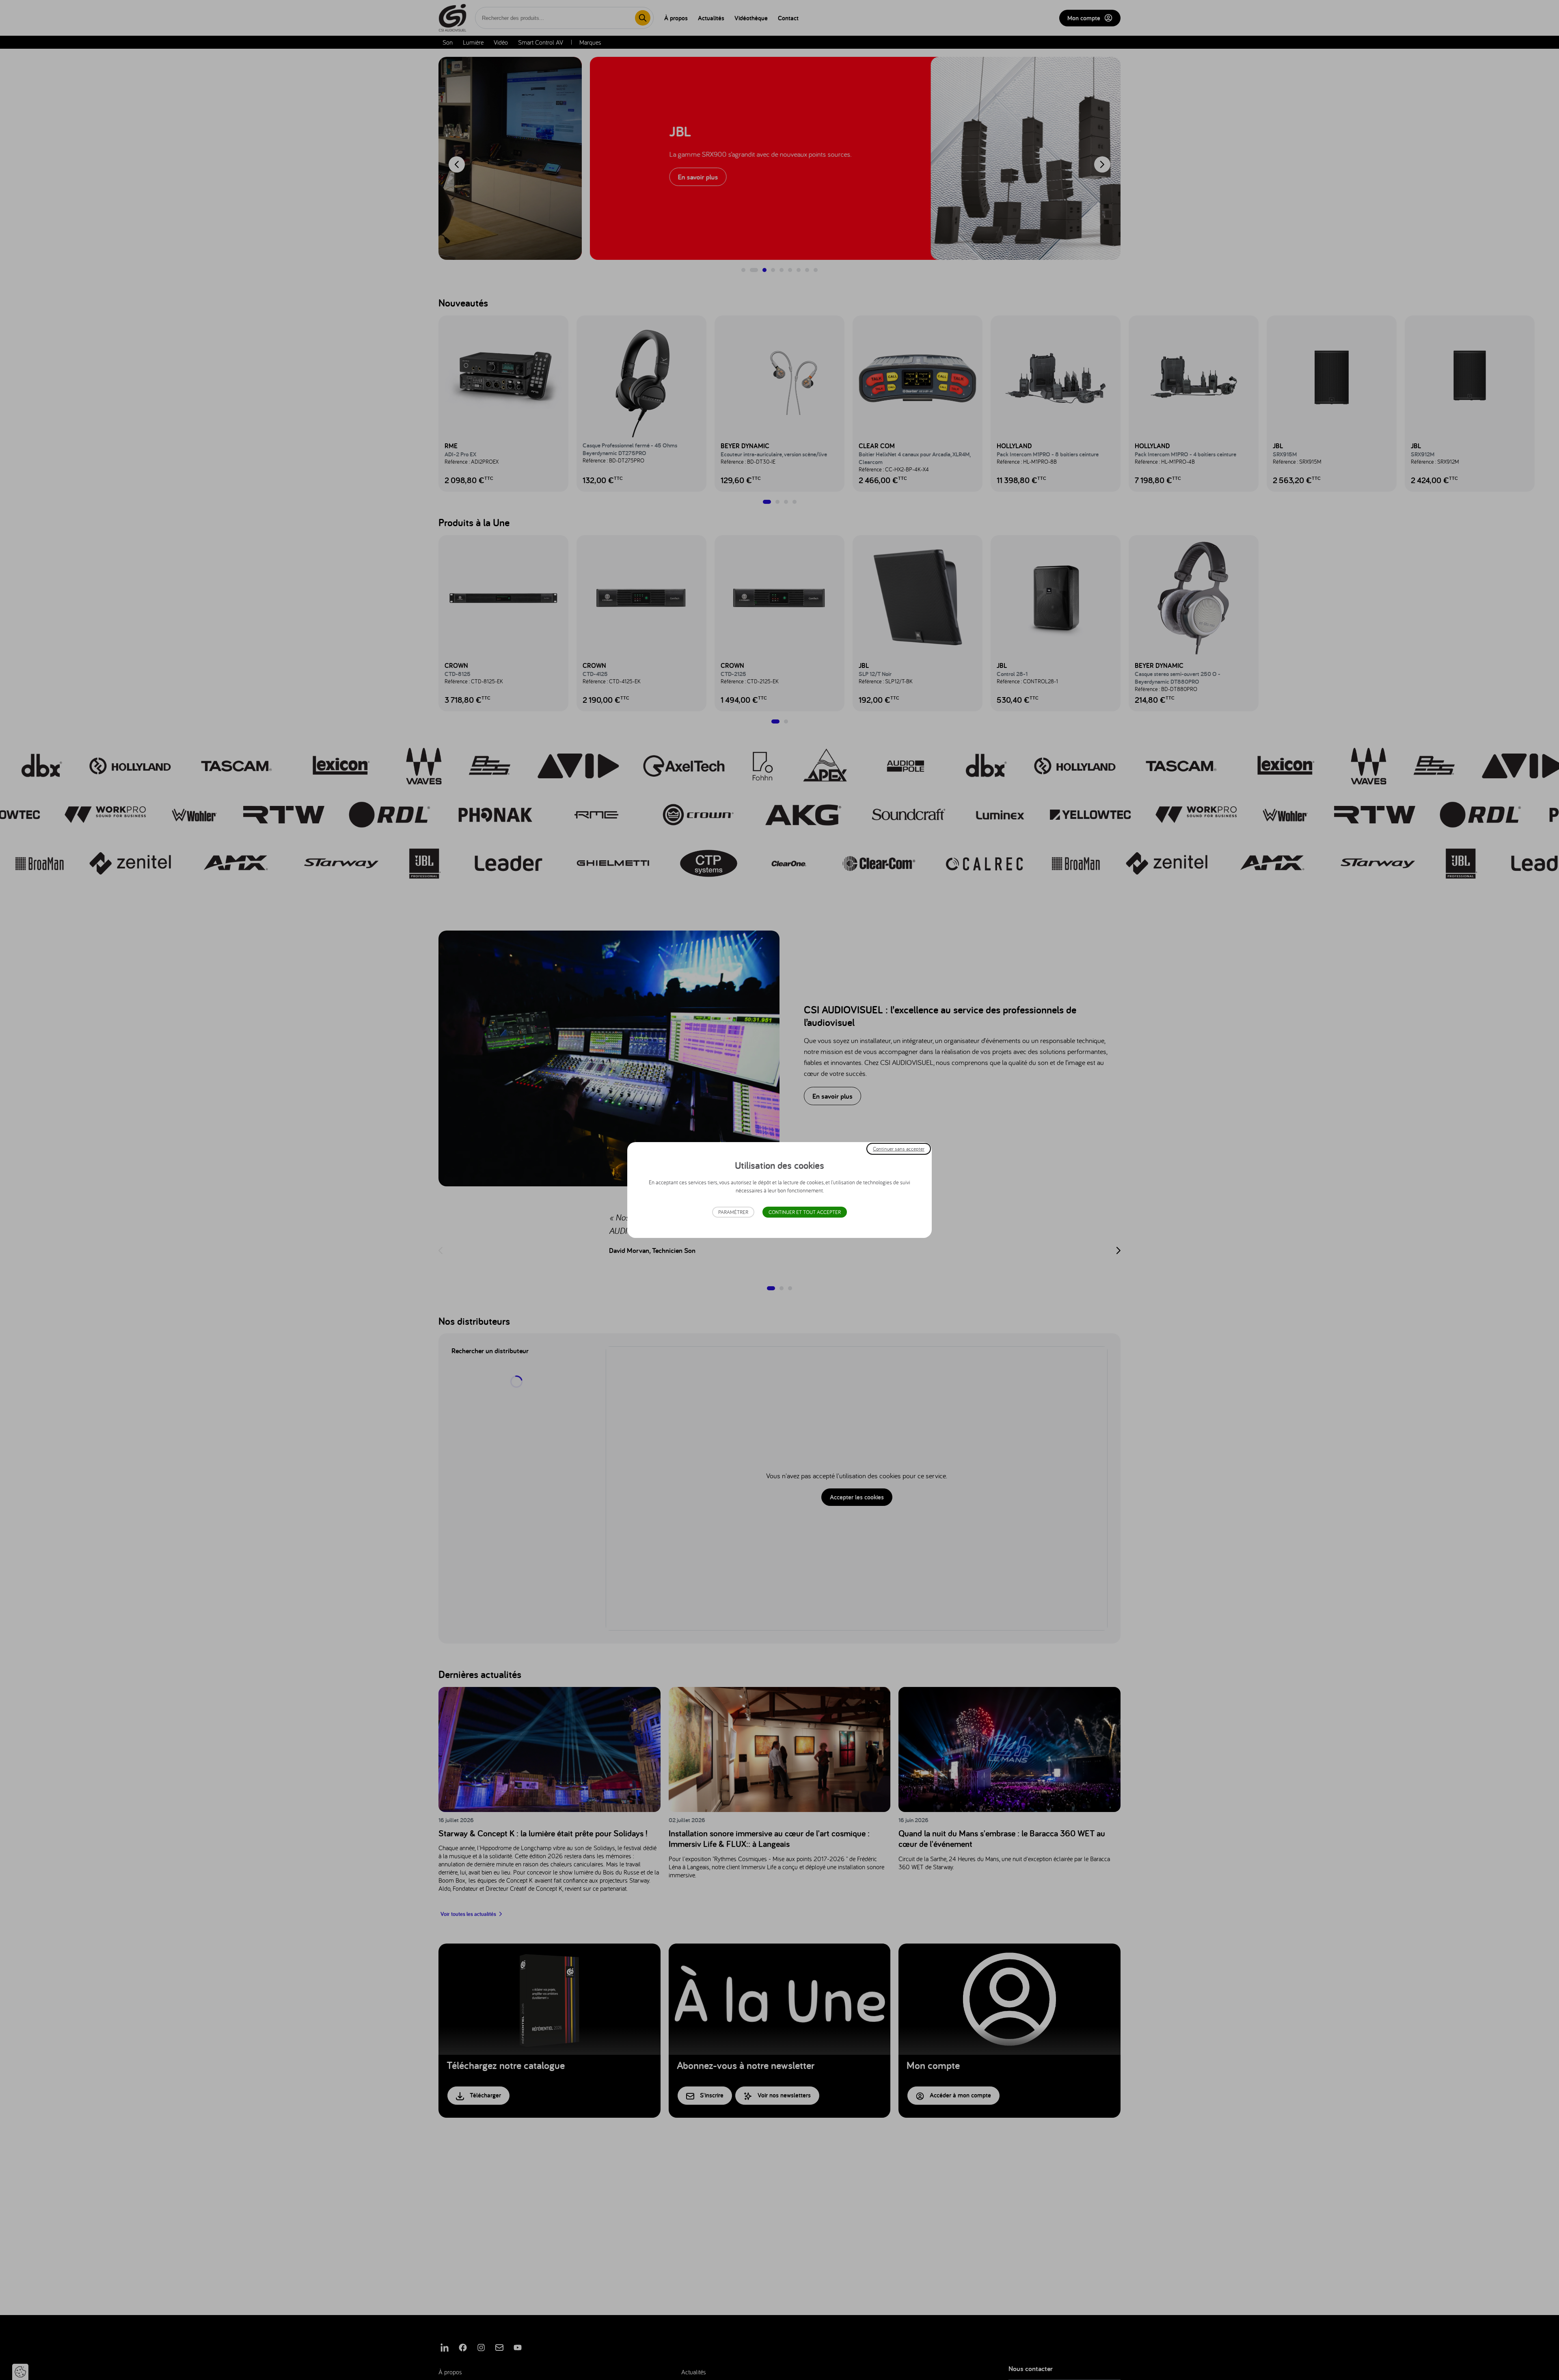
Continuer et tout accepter (805, 1212)
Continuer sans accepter (899, 1149)
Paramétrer (733, 1212)
